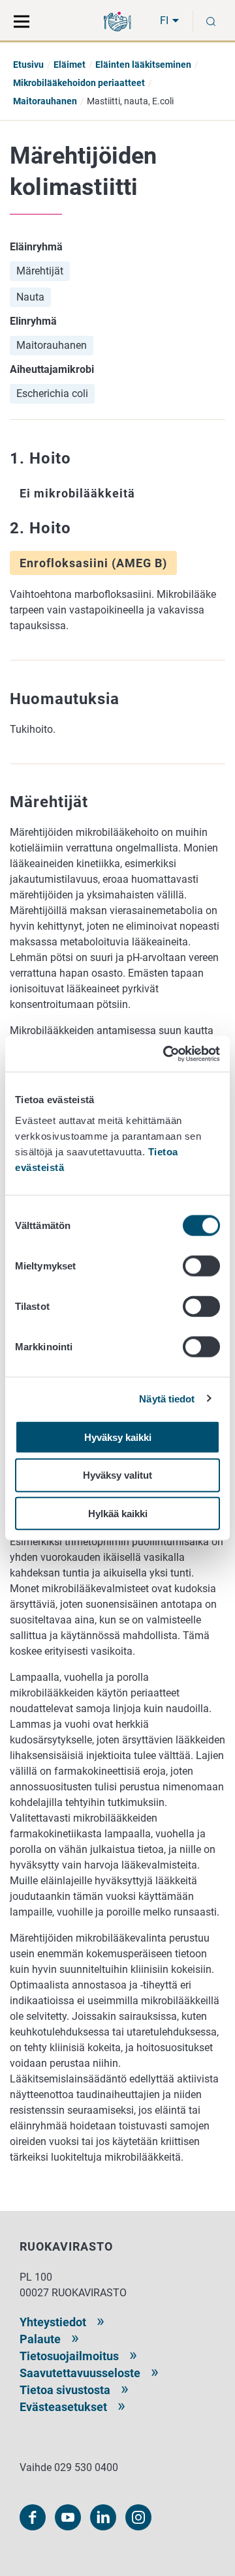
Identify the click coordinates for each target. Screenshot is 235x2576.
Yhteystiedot (53, 2322)
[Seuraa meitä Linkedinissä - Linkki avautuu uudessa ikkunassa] (103, 2517)
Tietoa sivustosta (65, 2390)
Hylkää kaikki (118, 1514)
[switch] (201, 1266)
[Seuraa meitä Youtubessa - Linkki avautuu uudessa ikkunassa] (68, 2517)
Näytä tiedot (167, 1399)
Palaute (40, 2339)
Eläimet (70, 65)
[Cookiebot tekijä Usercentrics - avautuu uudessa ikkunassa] (166, 1054)
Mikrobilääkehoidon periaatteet (79, 83)
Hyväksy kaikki (118, 1437)
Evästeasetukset (63, 2407)
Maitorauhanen (45, 101)
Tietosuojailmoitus (69, 2356)
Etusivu (28, 65)
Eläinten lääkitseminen (143, 65)
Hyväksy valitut (117, 1475)
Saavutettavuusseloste (80, 2373)
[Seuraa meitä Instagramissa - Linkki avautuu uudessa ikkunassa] (138, 2517)
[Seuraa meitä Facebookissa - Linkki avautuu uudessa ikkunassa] (33, 2517)
